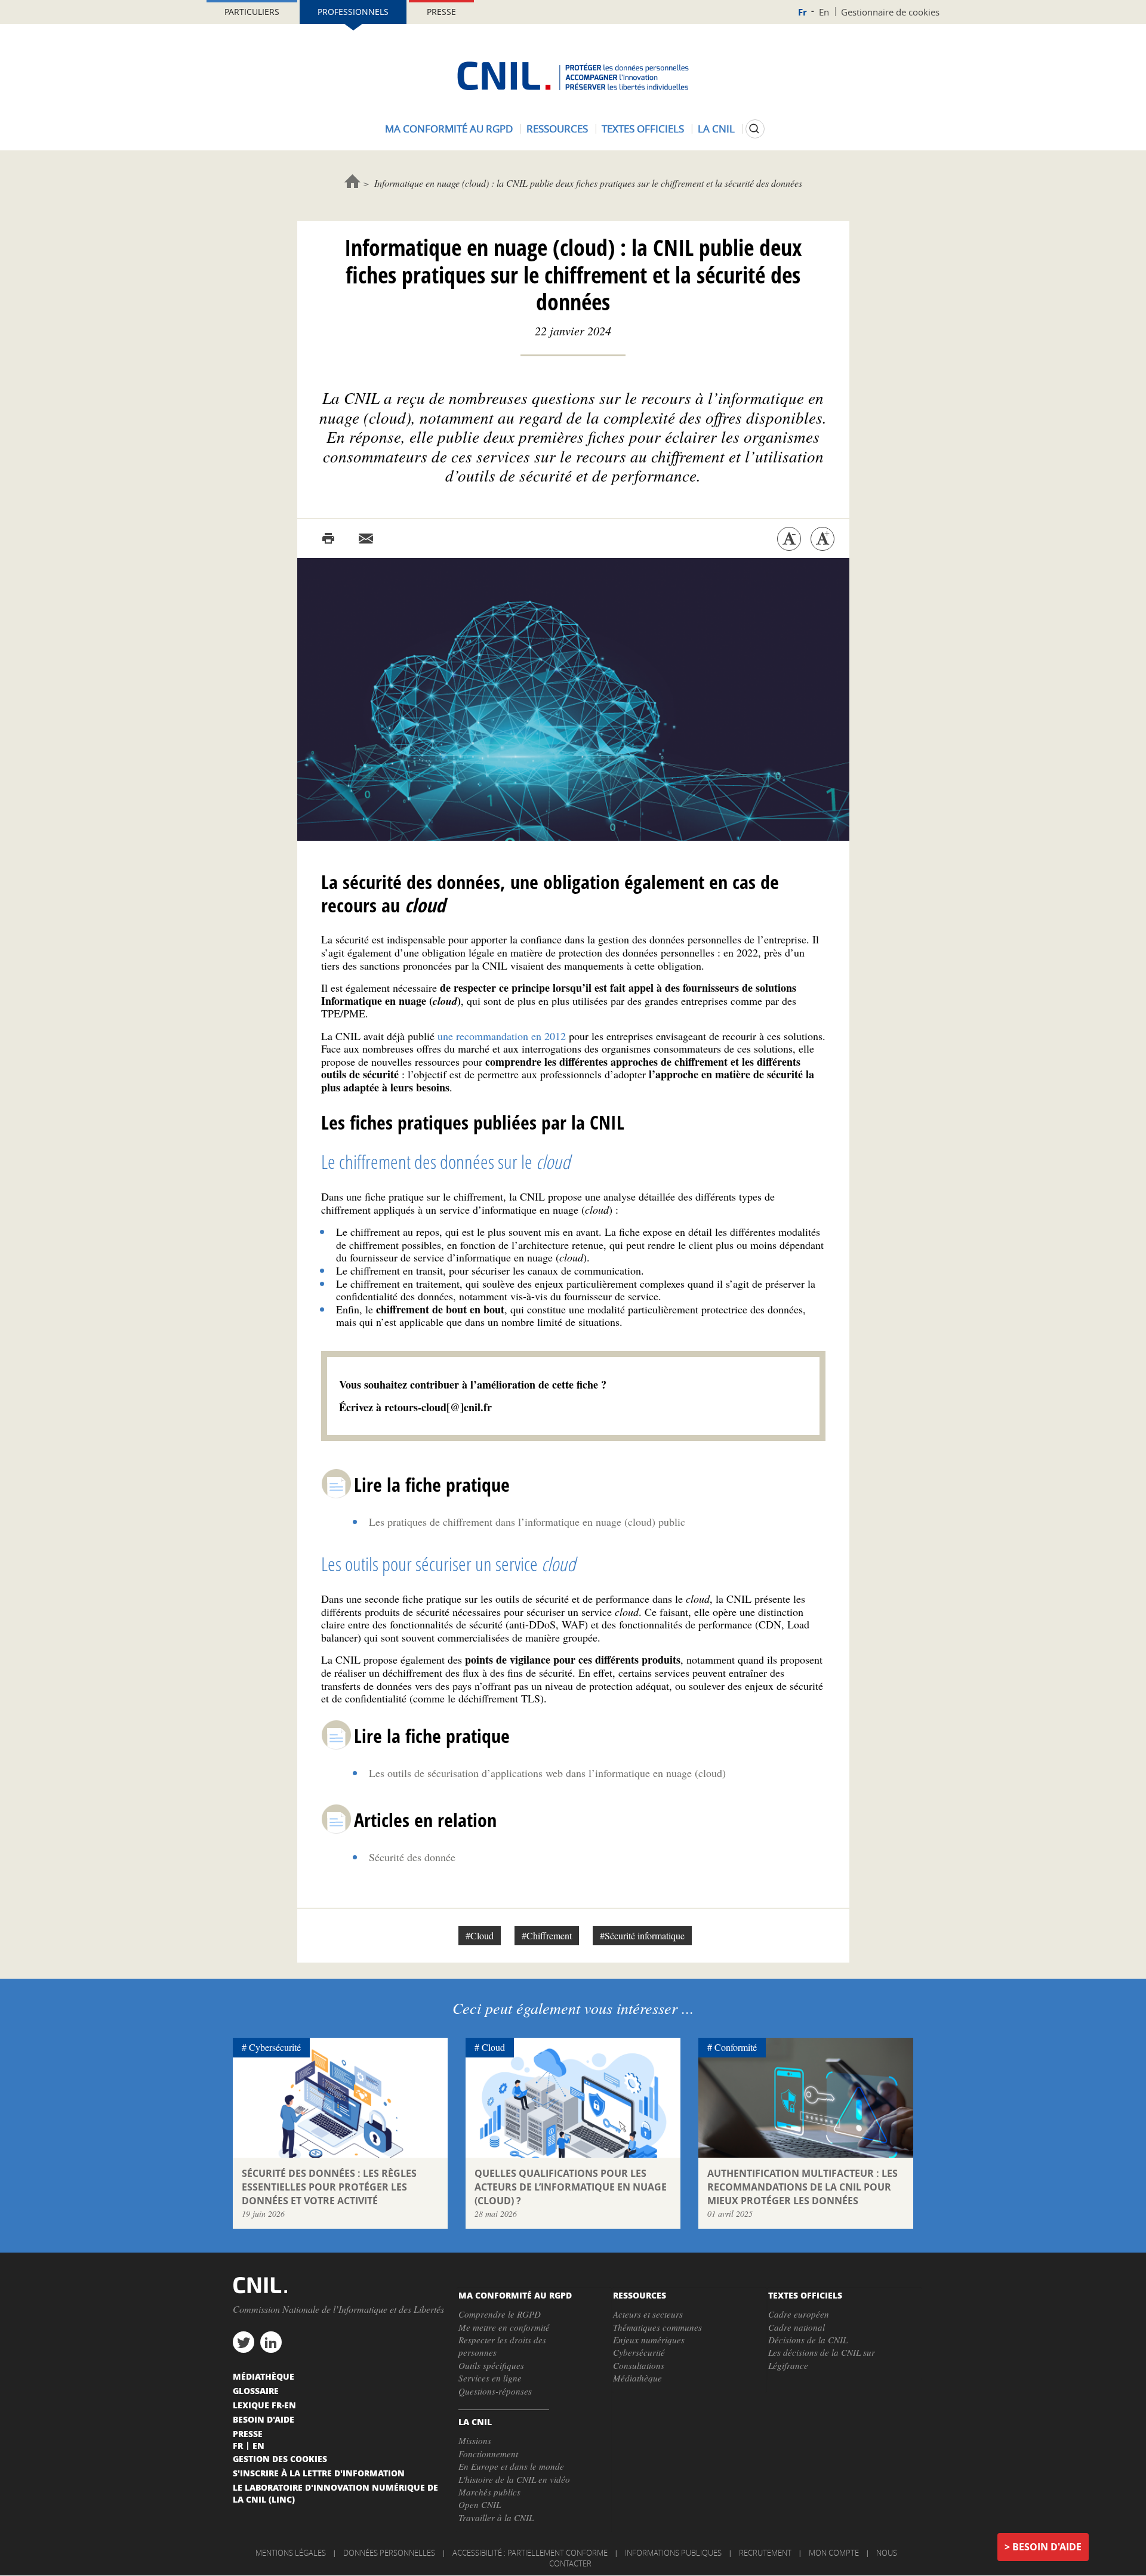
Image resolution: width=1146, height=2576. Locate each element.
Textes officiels (643, 129)
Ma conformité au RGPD (449, 129)
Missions (475, 2441)
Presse (441, 12)
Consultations (639, 2365)
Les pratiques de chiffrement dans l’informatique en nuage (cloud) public (527, 1522)
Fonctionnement (488, 2454)
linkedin (271, 2342)
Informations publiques (673, 2553)
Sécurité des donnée (412, 1857)
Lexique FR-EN (264, 2405)
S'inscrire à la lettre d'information (319, 2473)
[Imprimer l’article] (328, 539)
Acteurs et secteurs (648, 2314)
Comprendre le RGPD (500, 2314)
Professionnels (353, 12)
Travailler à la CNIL (496, 2518)
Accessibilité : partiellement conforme (530, 2553)
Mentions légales (291, 2553)
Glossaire (256, 2390)
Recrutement (765, 2553)
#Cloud (480, 1935)
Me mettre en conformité (504, 2327)
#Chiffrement (547, 1935)
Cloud (493, 2047)
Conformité (736, 2047)
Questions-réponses (495, 2391)
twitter (244, 2342)
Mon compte (834, 2553)
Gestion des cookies (280, 2458)
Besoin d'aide (1047, 2547)
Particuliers (252, 12)
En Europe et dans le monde (511, 2466)
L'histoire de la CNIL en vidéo (514, 2479)
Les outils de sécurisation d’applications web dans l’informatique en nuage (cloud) (547, 1773)
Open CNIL (480, 2504)
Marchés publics (489, 2492)
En (824, 12)
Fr (802, 12)
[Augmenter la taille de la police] (822, 539)
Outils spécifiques (491, 2365)
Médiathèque (637, 2378)
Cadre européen (799, 2314)
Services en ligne (490, 2378)
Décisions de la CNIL (808, 2340)
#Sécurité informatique (642, 1935)
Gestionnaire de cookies (890, 12)
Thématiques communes (657, 2327)
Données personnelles (389, 2553)
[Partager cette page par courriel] (366, 539)
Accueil (352, 181)
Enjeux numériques (649, 2340)
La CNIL (716, 129)
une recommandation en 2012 (502, 1036)
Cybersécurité (275, 2047)
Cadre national (797, 2327)
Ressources (557, 129)
